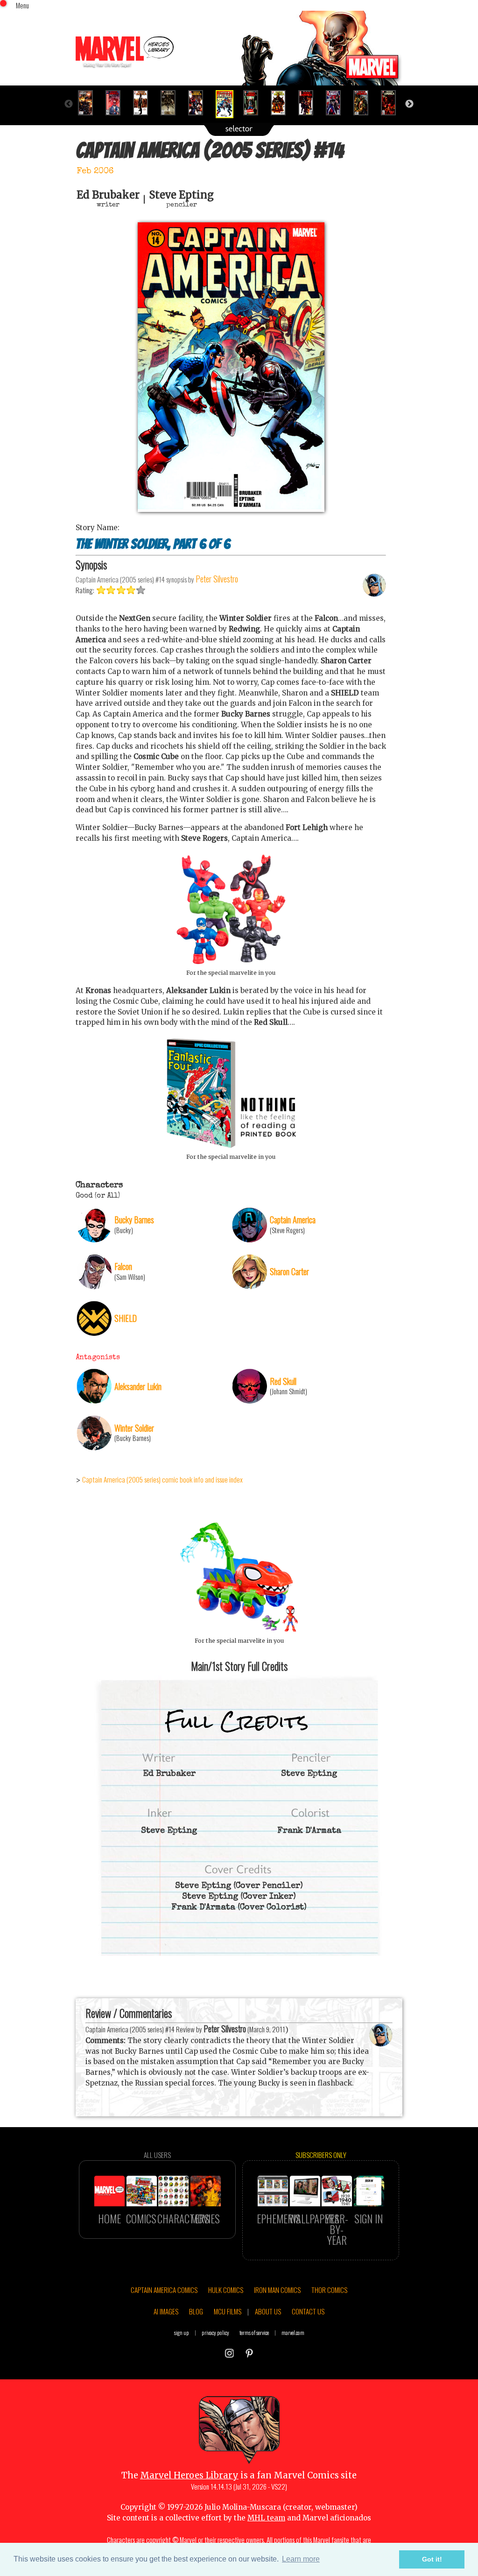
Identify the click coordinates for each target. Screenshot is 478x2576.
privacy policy (215, 2332)
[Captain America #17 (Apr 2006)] (310, 103)
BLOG (196, 2311)
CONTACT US (308, 2311)
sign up (182, 2332)
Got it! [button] (432, 2559)
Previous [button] (69, 104)
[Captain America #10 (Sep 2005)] (117, 103)
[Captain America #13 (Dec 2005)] (200, 103)
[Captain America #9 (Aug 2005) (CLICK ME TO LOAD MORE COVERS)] (89, 103)
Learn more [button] (301, 2559)
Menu (22, 5)
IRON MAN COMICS (277, 2290)
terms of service (254, 2332)
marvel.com (293, 2332)
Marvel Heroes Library (189, 2475)
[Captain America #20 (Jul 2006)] (392, 103)
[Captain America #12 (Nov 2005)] (172, 103)
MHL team (266, 2518)
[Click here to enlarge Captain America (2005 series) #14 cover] (231, 509)
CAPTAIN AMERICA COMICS (164, 2290)
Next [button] (409, 104)
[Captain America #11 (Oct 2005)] (144, 103)
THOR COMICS (329, 2290)
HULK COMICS (226, 2290)
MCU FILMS (228, 2311)
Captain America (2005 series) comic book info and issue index (162, 1479)
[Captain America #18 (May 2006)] (337, 103)
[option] (89, 103)
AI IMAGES (166, 2311)
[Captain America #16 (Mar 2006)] (282, 103)
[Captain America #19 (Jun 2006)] (365, 103)
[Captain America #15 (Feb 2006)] (255, 103)
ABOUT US (268, 2311)
